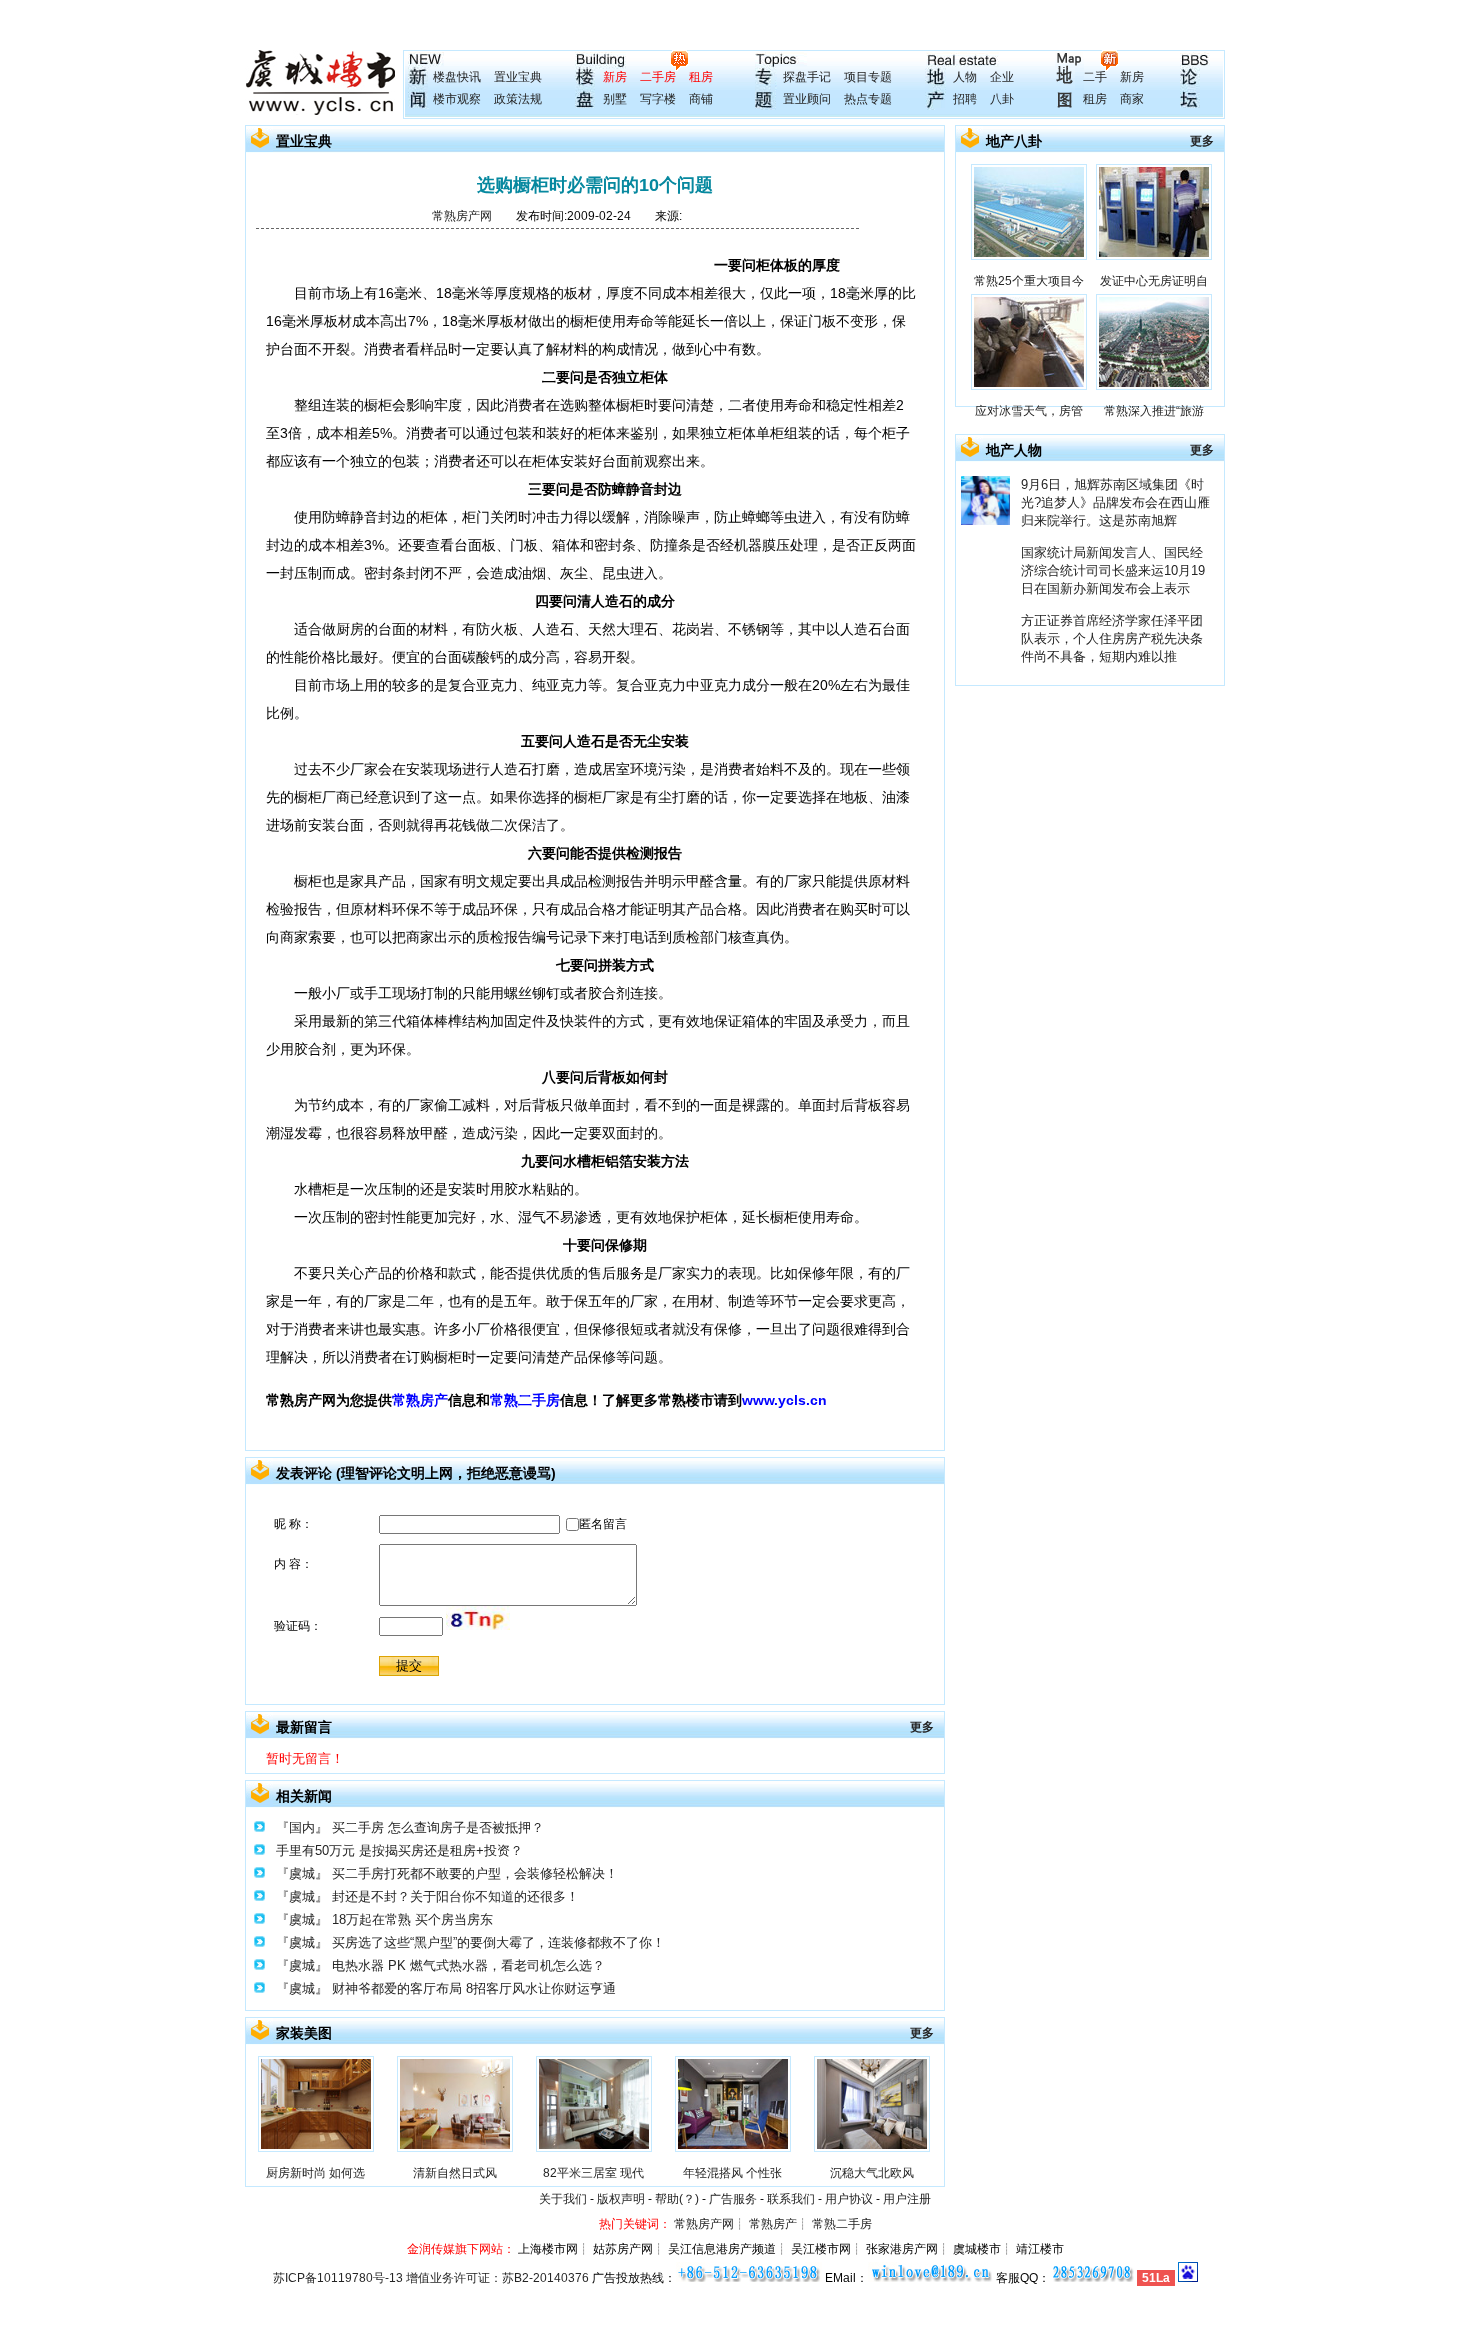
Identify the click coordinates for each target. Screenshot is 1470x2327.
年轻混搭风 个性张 (732, 2173)
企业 (1002, 77)
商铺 (701, 99)
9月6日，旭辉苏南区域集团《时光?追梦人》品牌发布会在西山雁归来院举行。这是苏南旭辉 (1115, 502)
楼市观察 (457, 99)
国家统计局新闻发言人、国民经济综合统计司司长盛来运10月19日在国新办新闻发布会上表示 (1113, 570)
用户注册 (907, 2199)
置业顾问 (807, 99)
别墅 (615, 99)
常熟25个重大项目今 (1029, 281)
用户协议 (849, 2199)
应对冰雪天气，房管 (1029, 411)
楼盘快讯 (457, 77)
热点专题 (868, 99)
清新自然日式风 (455, 2173)
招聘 (965, 99)
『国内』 (302, 1827)
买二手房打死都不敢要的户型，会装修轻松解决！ (475, 1873)
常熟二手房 (525, 1400)
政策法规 (518, 99)
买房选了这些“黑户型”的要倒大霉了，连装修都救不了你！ (498, 1942)
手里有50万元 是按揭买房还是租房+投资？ (399, 1850)
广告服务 (733, 2199)
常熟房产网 (462, 216)
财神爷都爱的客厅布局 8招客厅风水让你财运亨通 (474, 1988)
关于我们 (563, 2199)
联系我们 (791, 2199)
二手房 (658, 77)
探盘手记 (807, 77)
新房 (615, 77)
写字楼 (658, 99)
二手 (1095, 77)
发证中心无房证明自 (1154, 281)
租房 (701, 77)
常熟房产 (420, 1400)
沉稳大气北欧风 (872, 2173)
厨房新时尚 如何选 (315, 2173)
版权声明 (621, 2199)
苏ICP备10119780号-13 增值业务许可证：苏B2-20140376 (431, 2278)
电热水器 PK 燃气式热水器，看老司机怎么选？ (468, 1965)
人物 (965, 77)
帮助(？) (677, 2199)
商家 (1132, 99)
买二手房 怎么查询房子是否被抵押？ (438, 1827)
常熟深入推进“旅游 (1154, 411)
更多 (922, 1727)
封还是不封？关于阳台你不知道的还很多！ (455, 1896)
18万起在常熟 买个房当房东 (412, 1919)
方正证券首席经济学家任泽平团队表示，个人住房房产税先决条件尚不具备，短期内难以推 (1112, 638)
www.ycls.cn (784, 1400)
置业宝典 (518, 77)
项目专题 (868, 77)
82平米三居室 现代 (593, 2173)
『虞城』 (302, 1873)
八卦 (1002, 99)
